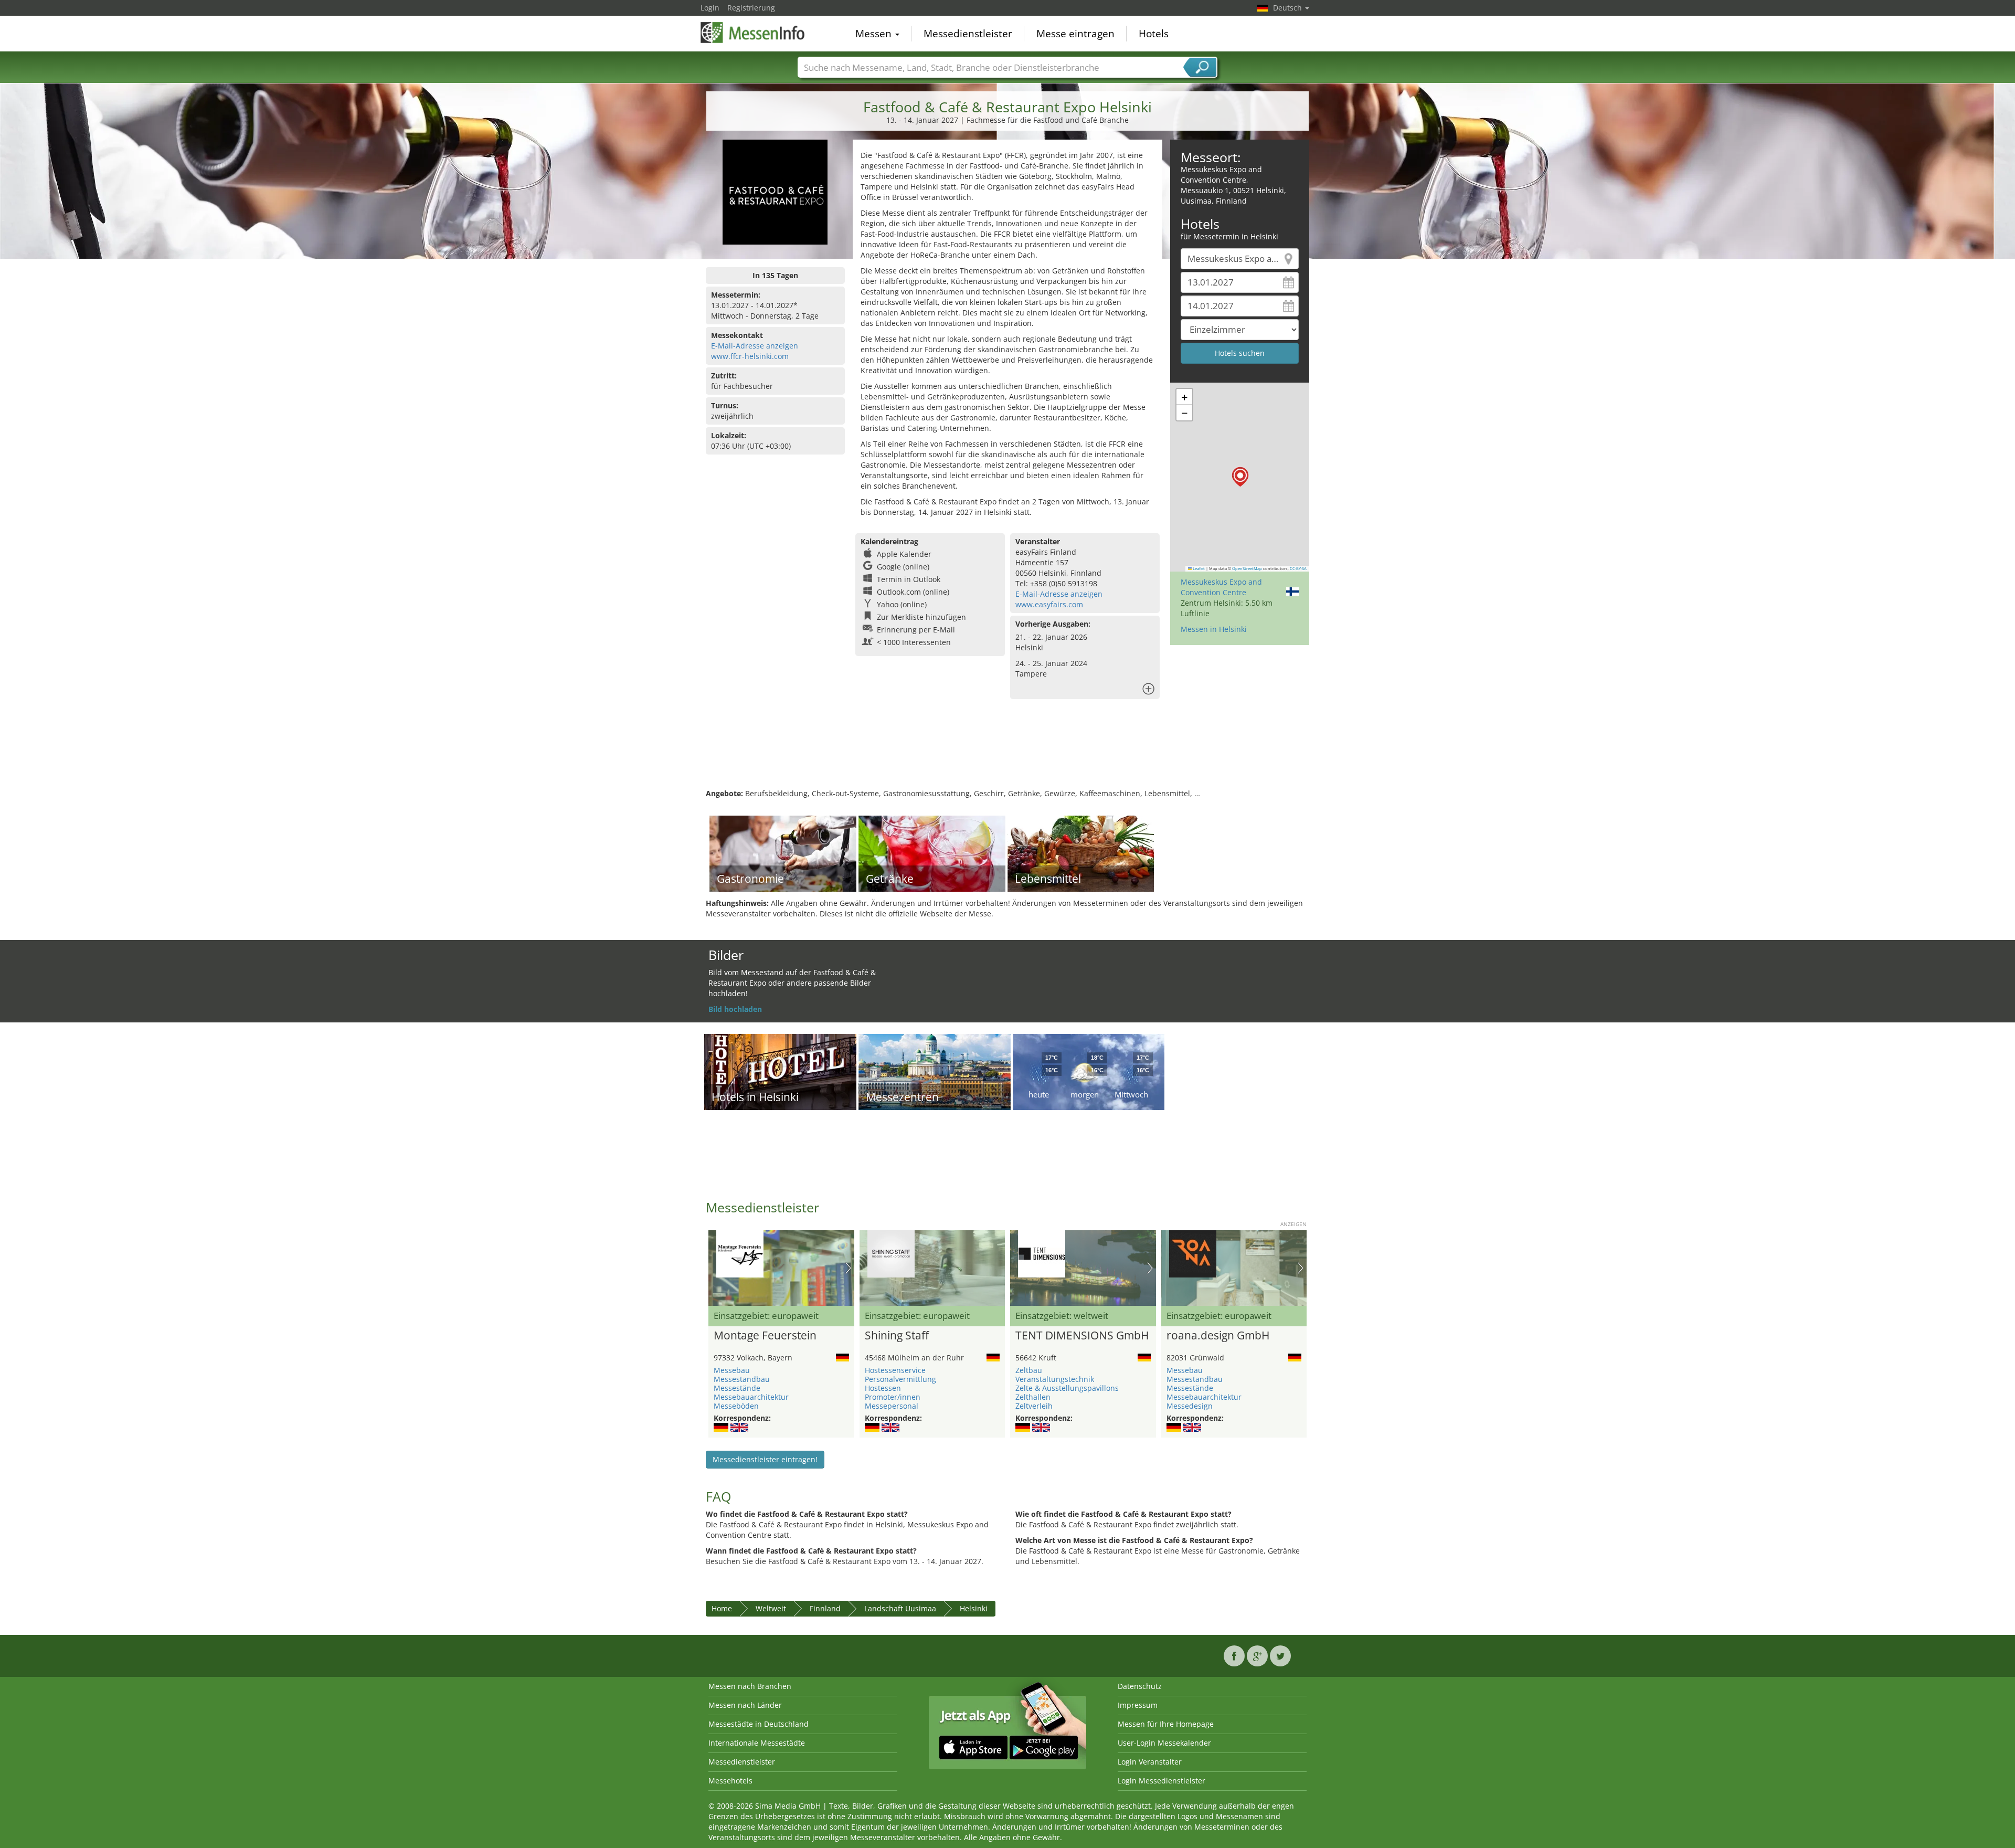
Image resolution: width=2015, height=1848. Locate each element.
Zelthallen (1033, 1397)
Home (722, 1608)
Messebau (732, 1370)
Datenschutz (1140, 1686)
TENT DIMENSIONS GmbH (1082, 1336)
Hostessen (883, 1388)
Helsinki (974, 1608)
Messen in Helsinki (1214, 629)
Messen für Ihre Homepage (1166, 1724)
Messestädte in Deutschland (759, 1724)
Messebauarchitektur (751, 1397)
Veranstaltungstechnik (1055, 1379)
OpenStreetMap (1247, 568)
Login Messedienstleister (1162, 1781)
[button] (1240, 477)
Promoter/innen (893, 1397)
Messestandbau (742, 1379)
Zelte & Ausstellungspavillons (1067, 1388)
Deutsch (1288, 8)
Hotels (1154, 34)
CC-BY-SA (1298, 568)
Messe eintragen (1075, 34)
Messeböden (736, 1406)
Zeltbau (1029, 1370)
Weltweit (771, 1608)
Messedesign (1190, 1406)
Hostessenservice (895, 1370)
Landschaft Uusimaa (900, 1608)
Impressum (1138, 1705)
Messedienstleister (968, 34)
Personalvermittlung (900, 1379)
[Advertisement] (1008, 754)
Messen (875, 34)
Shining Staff (897, 1336)
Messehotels (730, 1781)
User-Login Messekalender (1164, 1743)
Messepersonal (892, 1406)
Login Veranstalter (1150, 1762)
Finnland (825, 1608)
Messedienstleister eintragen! (765, 1459)
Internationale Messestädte (757, 1743)
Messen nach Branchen (750, 1686)
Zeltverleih (1034, 1406)
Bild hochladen (735, 1009)
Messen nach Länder (745, 1705)
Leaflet (1198, 568)
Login (710, 8)
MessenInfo (753, 33)
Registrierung (751, 8)
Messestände (737, 1388)
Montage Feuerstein (765, 1336)
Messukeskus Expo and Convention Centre (1221, 587)
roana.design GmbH (1218, 1336)
